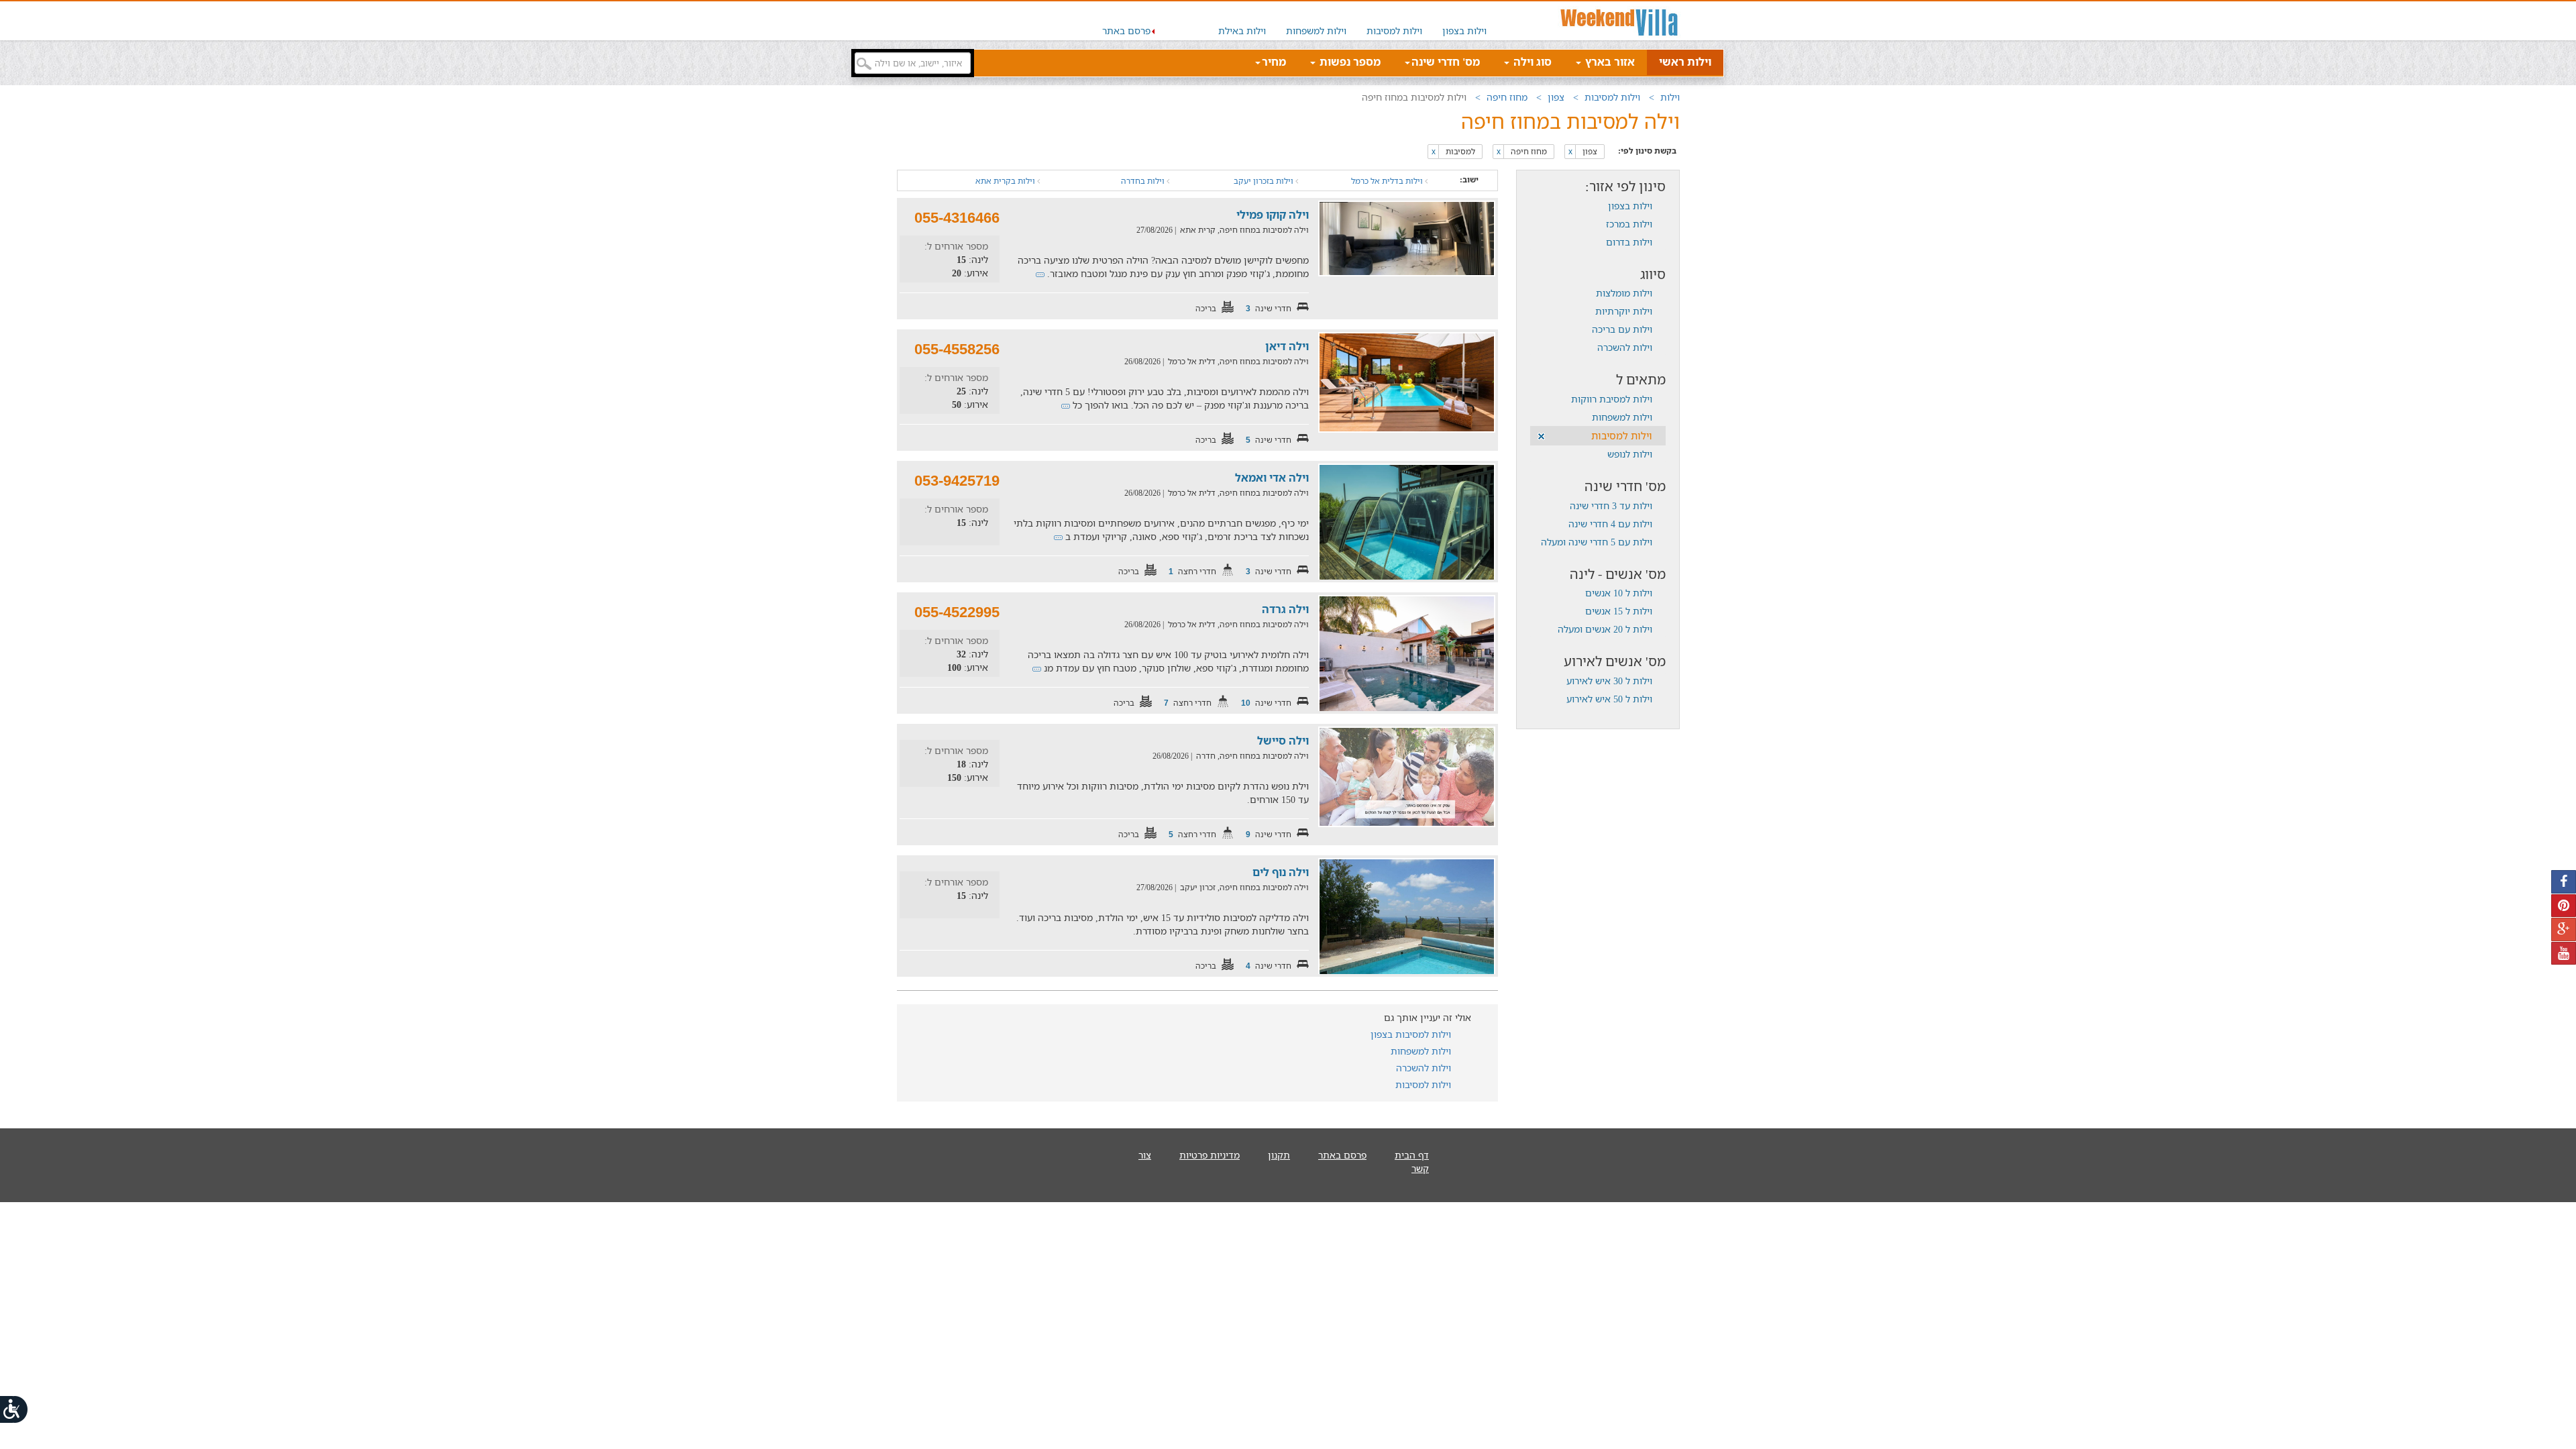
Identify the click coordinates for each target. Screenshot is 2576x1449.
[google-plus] (2564, 929)
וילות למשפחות (1316, 31)
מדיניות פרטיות (1210, 1155)
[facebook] (2564, 882)
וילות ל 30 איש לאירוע (1609, 681)
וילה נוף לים (1281, 872)
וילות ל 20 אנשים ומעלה (1605, 629)
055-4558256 (957, 349)
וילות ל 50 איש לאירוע (1609, 699)
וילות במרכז (1629, 224)
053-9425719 (957, 481)
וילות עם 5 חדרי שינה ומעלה (1597, 542)
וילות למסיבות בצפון (1411, 1034)
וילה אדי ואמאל (1272, 478)
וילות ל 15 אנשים (1619, 611)
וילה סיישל (1283, 741)
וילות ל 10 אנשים (1619, 593)
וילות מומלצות (1624, 293)
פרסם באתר (1126, 31)
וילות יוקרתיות (1624, 311)
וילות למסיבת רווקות (1612, 399)
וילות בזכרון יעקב (1265, 181)
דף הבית (1412, 1155)
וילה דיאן (1287, 346)
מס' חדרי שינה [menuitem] (1446, 62)
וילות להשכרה (1625, 347)
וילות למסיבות (1394, 31)
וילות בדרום (1629, 242)
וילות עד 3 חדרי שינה (1611, 505)
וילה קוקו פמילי (1273, 215)
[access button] (15, 1409)
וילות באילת (1242, 31)
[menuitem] (1464, 21)
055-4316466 (957, 218)
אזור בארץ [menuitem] (1609, 62)
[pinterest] (2564, 906)
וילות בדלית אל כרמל (1388, 181)
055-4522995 (957, 612)
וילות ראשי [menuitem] (1685, 62)
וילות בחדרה (1144, 181)
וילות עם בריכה (1622, 329)
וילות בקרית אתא (1006, 181)
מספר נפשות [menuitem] (1349, 62)
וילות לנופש (1630, 454)
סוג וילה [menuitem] (1531, 62)
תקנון (1279, 1155)
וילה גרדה (1285, 609)
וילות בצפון (1464, 31)
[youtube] (2564, 954)
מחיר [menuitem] (1274, 62)
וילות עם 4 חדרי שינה (1610, 524)
